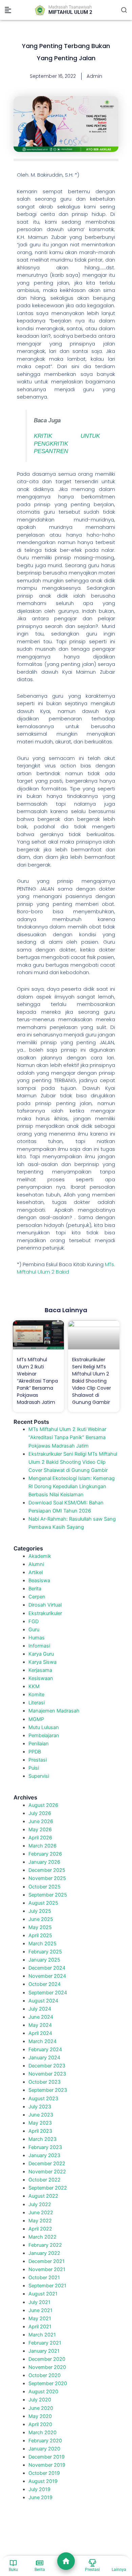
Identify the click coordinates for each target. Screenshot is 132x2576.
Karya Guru (41, 1654)
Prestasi (38, 1760)
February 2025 (45, 1952)
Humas (37, 1638)
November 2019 (47, 2465)
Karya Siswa (42, 1662)
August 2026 (43, 1805)
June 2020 (41, 2408)
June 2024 (41, 2017)
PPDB (35, 1752)
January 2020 (44, 2449)
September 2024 (48, 1993)
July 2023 (40, 2107)
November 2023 (47, 2074)
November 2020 (47, 2367)
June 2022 (41, 2213)
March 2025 (42, 1944)
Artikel (36, 1572)
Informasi (39, 1646)
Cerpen (37, 1597)
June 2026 (41, 1821)
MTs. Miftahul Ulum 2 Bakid (66, 1268)
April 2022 (40, 2229)
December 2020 (47, 2359)
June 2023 (41, 2115)
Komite (36, 1695)
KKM (34, 1686)
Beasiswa (39, 1581)
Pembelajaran (44, 1735)
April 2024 (40, 2033)
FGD (34, 1621)
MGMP (36, 1719)
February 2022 (45, 2245)
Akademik (40, 1556)
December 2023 (47, 2066)
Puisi (34, 1768)
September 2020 (48, 2383)
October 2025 (45, 1887)
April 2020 (40, 2424)
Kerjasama (40, 1670)
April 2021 (40, 2327)
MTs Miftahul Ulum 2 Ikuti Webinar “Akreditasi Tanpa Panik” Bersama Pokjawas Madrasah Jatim (37, 1381)
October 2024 (45, 1984)
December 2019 (47, 2457)
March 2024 (42, 2041)
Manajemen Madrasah (54, 1711)
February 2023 (45, 2147)
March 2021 (42, 2335)
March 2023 (42, 2139)
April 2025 (40, 1935)
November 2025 (47, 1878)
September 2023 (48, 2090)
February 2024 (45, 2049)
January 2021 (44, 2351)
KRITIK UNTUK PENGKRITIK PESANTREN (67, 443)
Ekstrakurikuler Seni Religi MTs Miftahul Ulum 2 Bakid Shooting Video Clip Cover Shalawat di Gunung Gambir (92, 1381)
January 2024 (44, 2058)
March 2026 (42, 1846)
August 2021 (43, 2294)
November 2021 (47, 2269)
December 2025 (47, 1870)
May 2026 (40, 1830)
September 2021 (47, 2286)
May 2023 (40, 2123)
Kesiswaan (41, 1678)
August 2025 (43, 1903)
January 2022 (44, 2253)
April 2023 (40, 2131)
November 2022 (47, 2172)
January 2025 (44, 1960)
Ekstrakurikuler (45, 1613)
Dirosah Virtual (45, 1605)
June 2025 (41, 1919)
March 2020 (42, 2433)
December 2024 (47, 1968)
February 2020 (45, 2441)
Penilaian (39, 1744)
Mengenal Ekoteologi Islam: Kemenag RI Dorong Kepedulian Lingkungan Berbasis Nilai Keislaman (72, 1486)
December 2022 (47, 2164)
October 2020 (45, 2375)
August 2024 (43, 2001)
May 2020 (40, 2416)
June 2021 (40, 2310)
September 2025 (48, 1895)
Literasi (37, 1703)
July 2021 (39, 2302)
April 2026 (40, 1838)
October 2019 (44, 2473)
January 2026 (44, 1862)
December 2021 (47, 2261)
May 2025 (40, 1927)
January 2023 (44, 2155)
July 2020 (40, 2400)
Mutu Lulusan (44, 1727)
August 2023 (43, 2099)
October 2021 (44, 2278)
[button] (8, 10)
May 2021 (40, 2319)
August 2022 (43, 2196)
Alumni (36, 1564)
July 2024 (40, 2009)
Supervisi (39, 1776)
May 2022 (40, 2221)
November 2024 (47, 1976)
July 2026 (40, 1813)
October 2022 (45, 2180)
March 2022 (42, 2237)
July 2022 (40, 2204)
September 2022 (48, 2188)
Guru (34, 1630)
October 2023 (45, 2082)
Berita (35, 1589)
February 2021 (45, 2343)
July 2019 (39, 2489)
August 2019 (43, 2481)
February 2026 (45, 1854)
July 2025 (40, 1911)
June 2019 (40, 2497)
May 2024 (40, 2025)
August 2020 (43, 2392)
